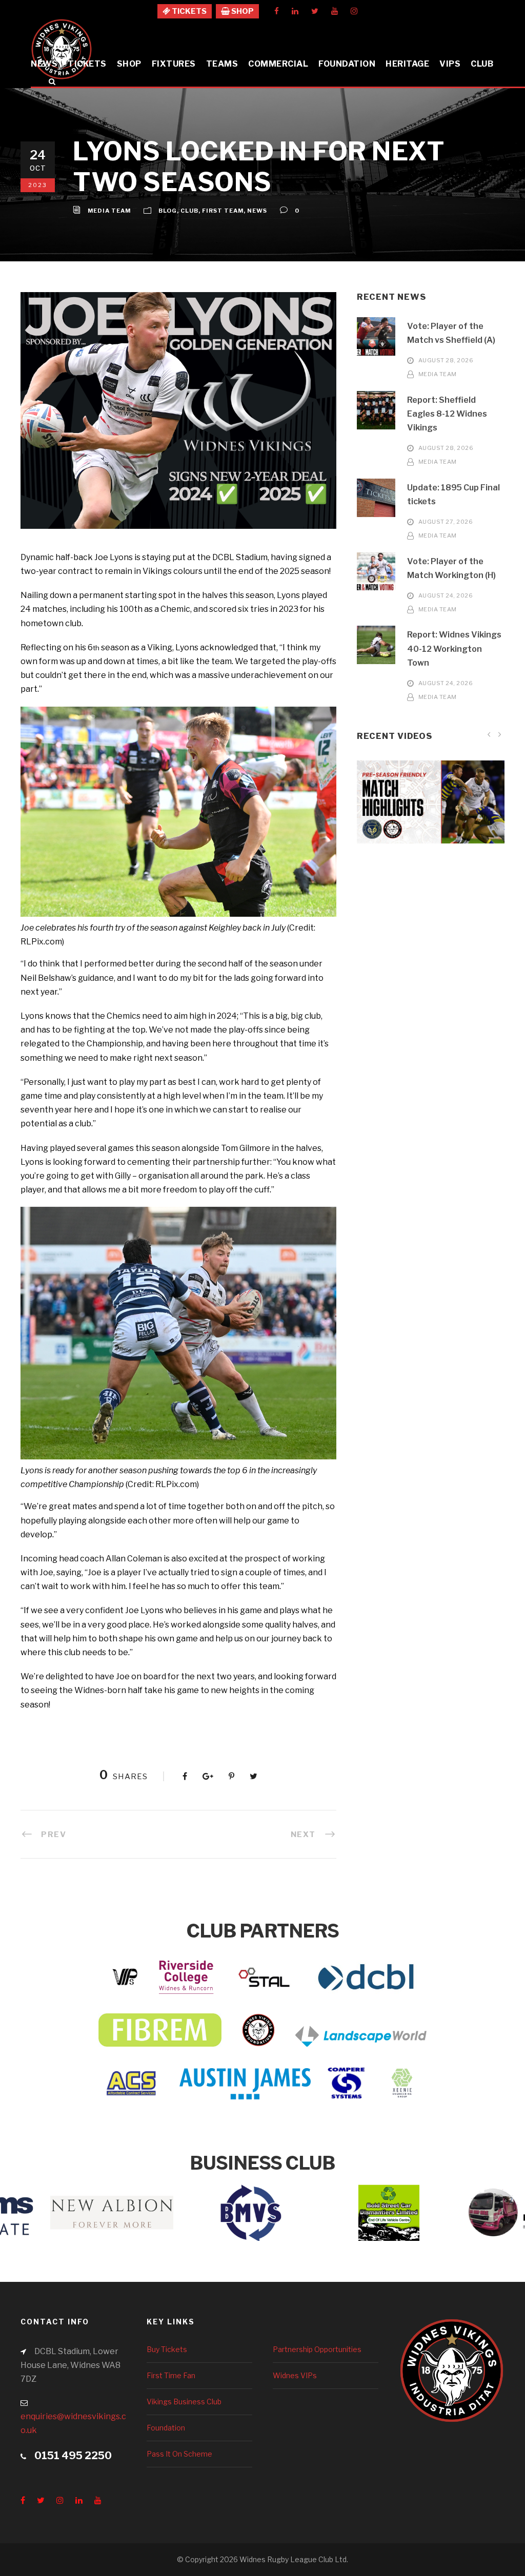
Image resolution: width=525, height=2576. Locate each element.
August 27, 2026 (446, 522)
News (44, 64)
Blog (168, 211)
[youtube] (335, 11)
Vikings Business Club (184, 2402)
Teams (222, 64)
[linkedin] (295, 11)
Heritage (407, 64)
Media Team (109, 211)
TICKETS (188, 11)
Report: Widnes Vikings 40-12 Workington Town (454, 648)
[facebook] (277, 11)
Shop (129, 64)
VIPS (450, 64)
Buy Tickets (167, 2349)
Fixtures (174, 64)
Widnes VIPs (295, 2375)
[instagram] (354, 11)
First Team (223, 211)
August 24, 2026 (446, 595)
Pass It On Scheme (179, 2454)
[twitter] (315, 11)
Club (482, 64)
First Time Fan (171, 2375)
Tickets (87, 64)
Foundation (347, 64)
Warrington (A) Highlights (431, 817)
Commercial (278, 64)
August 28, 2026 (446, 361)
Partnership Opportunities (317, 2349)
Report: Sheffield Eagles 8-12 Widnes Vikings (447, 414)
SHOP (242, 11)
